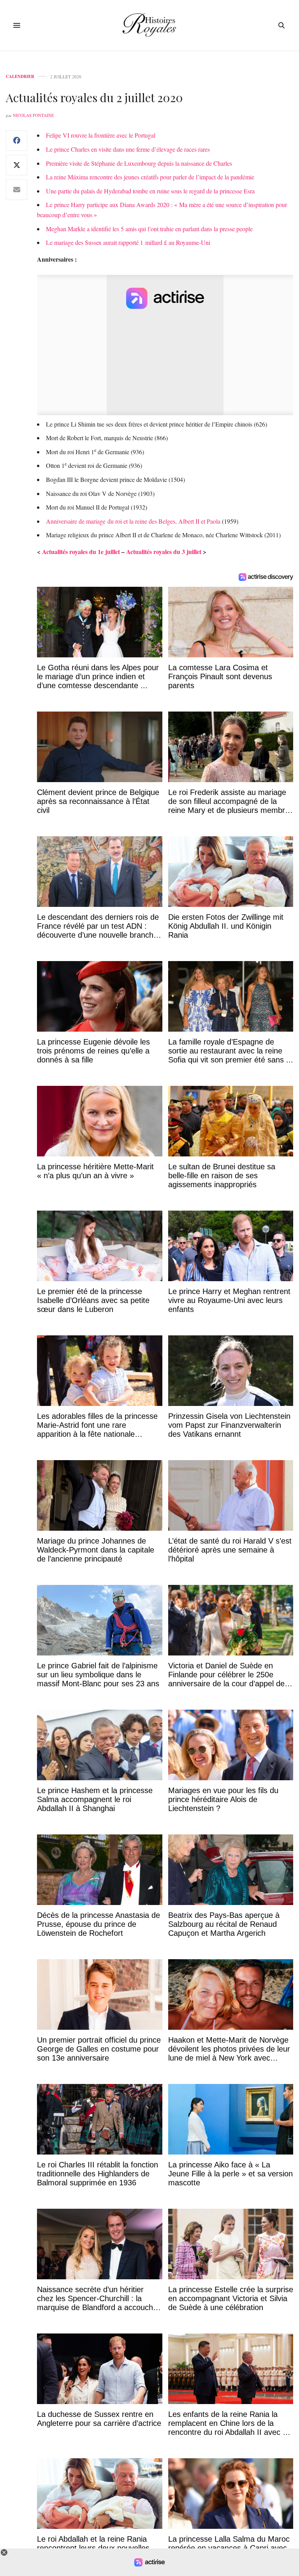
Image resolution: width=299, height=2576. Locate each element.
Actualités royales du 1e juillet (81, 551)
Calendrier (20, 77)
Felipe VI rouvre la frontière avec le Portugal (101, 135)
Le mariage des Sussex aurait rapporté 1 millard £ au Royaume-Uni (128, 242)
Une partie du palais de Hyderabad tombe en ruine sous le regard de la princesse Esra (150, 191)
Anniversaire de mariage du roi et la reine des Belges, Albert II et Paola (133, 521)
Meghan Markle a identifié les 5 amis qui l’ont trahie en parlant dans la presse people (149, 229)
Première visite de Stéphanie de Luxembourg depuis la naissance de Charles (139, 163)
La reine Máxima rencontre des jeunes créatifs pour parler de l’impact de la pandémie (150, 177)
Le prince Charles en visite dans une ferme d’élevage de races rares (128, 149)
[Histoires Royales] (150, 25)
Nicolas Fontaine (33, 115)
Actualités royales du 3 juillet (164, 551)
